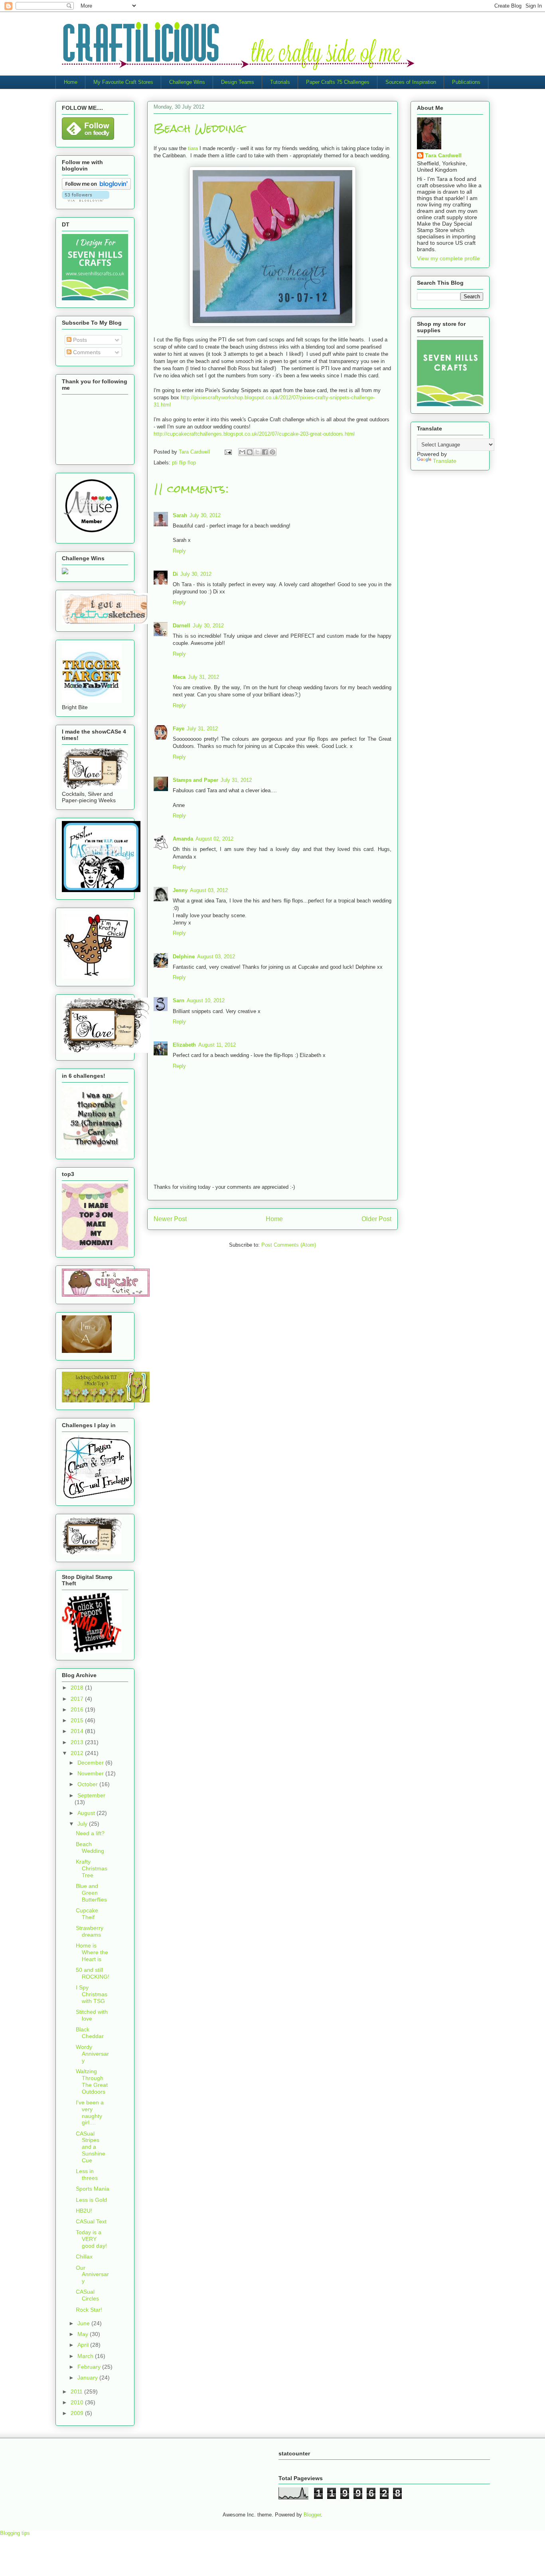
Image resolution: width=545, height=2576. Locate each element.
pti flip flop (184, 463)
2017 (78, 1699)
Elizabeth (184, 1045)
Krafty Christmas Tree (92, 1868)
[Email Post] (228, 452)
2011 (77, 2392)
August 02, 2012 (214, 839)
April (84, 2345)
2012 (78, 1753)
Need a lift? (90, 1833)
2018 (78, 1688)
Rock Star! (89, 2310)
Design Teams (238, 82)
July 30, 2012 (205, 515)
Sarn (179, 1000)
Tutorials (280, 82)
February (90, 2367)
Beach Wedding (90, 1847)
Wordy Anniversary (92, 2054)
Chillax (84, 2257)
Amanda (183, 839)
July (83, 1824)
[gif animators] (87, 1351)
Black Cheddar (90, 2033)
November (91, 1773)
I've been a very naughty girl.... (90, 2112)
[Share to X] (257, 452)
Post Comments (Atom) (289, 1245)
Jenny (180, 890)
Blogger (312, 2515)
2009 (78, 2413)
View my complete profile (448, 258)
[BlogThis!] (250, 452)
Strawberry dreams (90, 1931)
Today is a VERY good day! (91, 2239)
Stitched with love (92, 2015)
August (87, 1813)
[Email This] (242, 452)
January (88, 2378)
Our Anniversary (92, 2275)
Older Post (376, 1219)
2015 (78, 1720)
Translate (445, 461)
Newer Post (170, 1219)
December (91, 1763)
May (84, 2334)
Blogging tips (15, 2533)
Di (175, 574)
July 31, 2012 (203, 677)
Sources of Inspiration (411, 82)
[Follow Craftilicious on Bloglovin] (96, 188)
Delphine (184, 957)
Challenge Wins (187, 82)
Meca (179, 677)
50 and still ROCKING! (93, 1973)
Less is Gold (91, 2200)
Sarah (180, 515)
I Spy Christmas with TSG (92, 1994)
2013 (78, 1742)
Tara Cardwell (443, 155)
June (84, 2323)
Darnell (182, 626)
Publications (466, 82)
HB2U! (84, 2211)
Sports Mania (93, 2189)
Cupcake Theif (87, 1914)
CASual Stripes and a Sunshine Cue (91, 2147)
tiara (194, 148)
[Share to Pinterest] (272, 452)
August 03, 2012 (209, 890)
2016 (78, 1709)
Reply (179, 551)
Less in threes (87, 2174)
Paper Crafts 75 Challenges (338, 82)
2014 (78, 1731)
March (86, 2356)
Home (71, 82)
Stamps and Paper (195, 780)
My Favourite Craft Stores (123, 82)
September (91, 1795)
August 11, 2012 (217, 1045)
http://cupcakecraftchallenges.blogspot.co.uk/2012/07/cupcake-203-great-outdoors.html (254, 434)
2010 (78, 2402)
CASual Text (91, 2221)
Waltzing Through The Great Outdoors (92, 2081)
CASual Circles (87, 2295)
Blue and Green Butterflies (91, 1893)
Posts (79, 340)
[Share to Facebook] (265, 452)
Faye (179, 729)
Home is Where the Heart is (92, 1952)
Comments (86, 352)
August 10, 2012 (206, 1000)
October (88, 1784)
